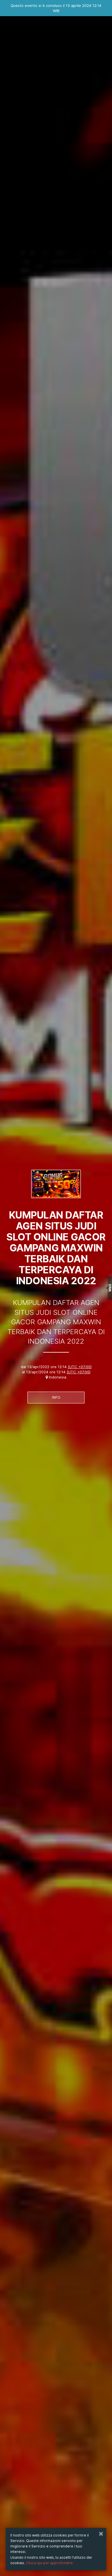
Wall (110, 1288)
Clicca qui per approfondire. (50, 2563)
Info (56, 1397)
